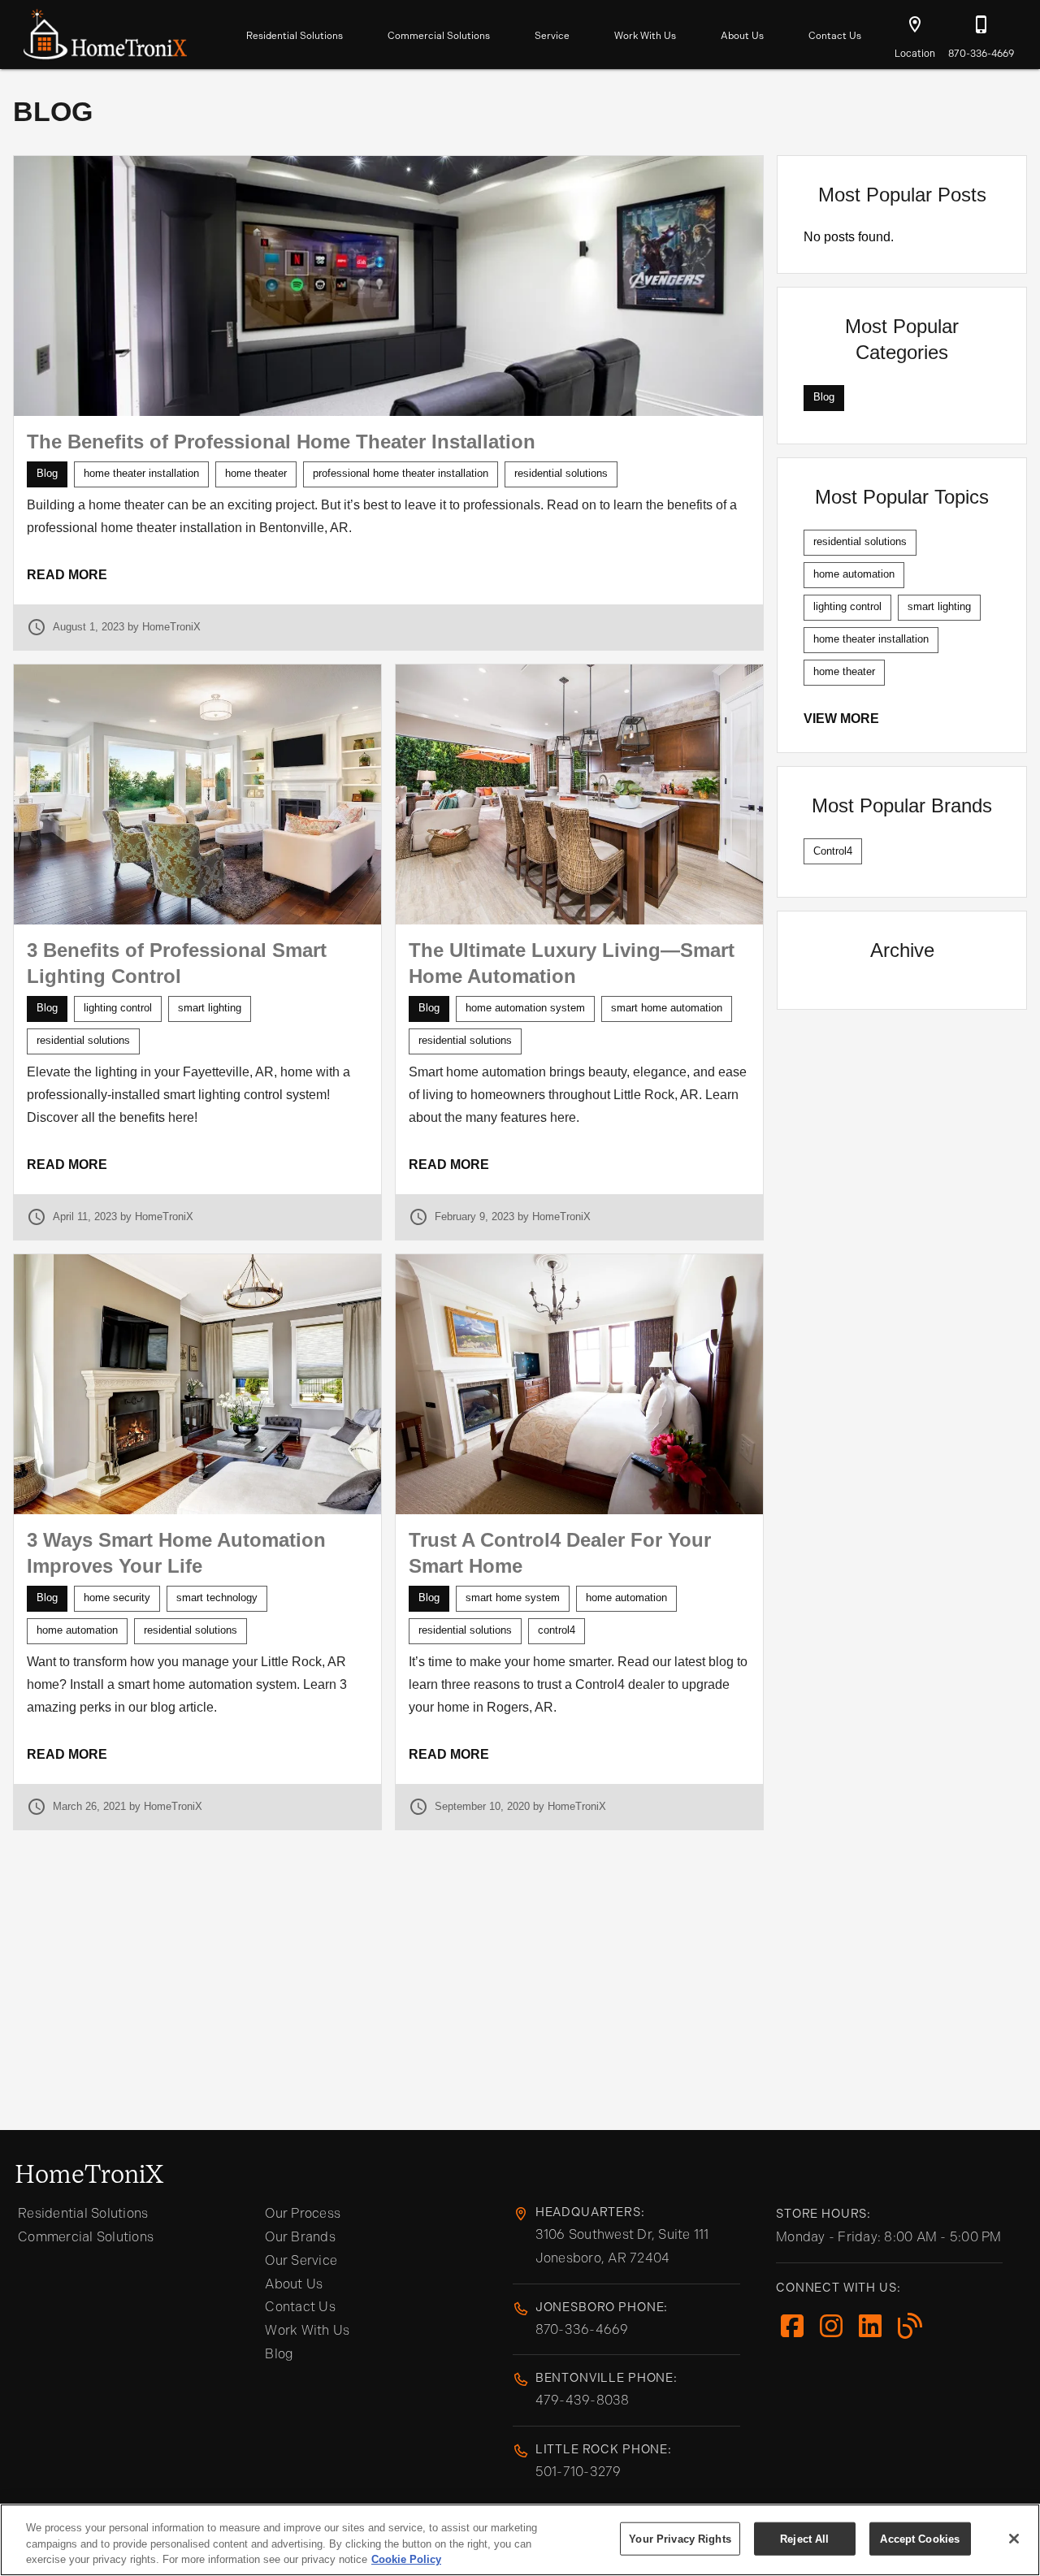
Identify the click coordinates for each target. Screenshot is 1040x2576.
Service (552, 36)
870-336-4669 (582, 2329)
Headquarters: (590, 2212)
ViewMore (841, 719)
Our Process (303, 2213)
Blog (279, 2354)
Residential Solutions (295, 36)
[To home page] (105, 31)
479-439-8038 (583, 2400)
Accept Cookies (920, 2538)
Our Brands (300, 2237)
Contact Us (835, 36)
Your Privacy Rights (680, 2538)
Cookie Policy (406, 2559)
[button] (915, 24)
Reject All (804, 2538)
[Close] (1014, 2539)
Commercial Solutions (439, 36)
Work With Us (645, 36)
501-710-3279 (578, 2472)
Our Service (301, 2260)
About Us (742, 36)
